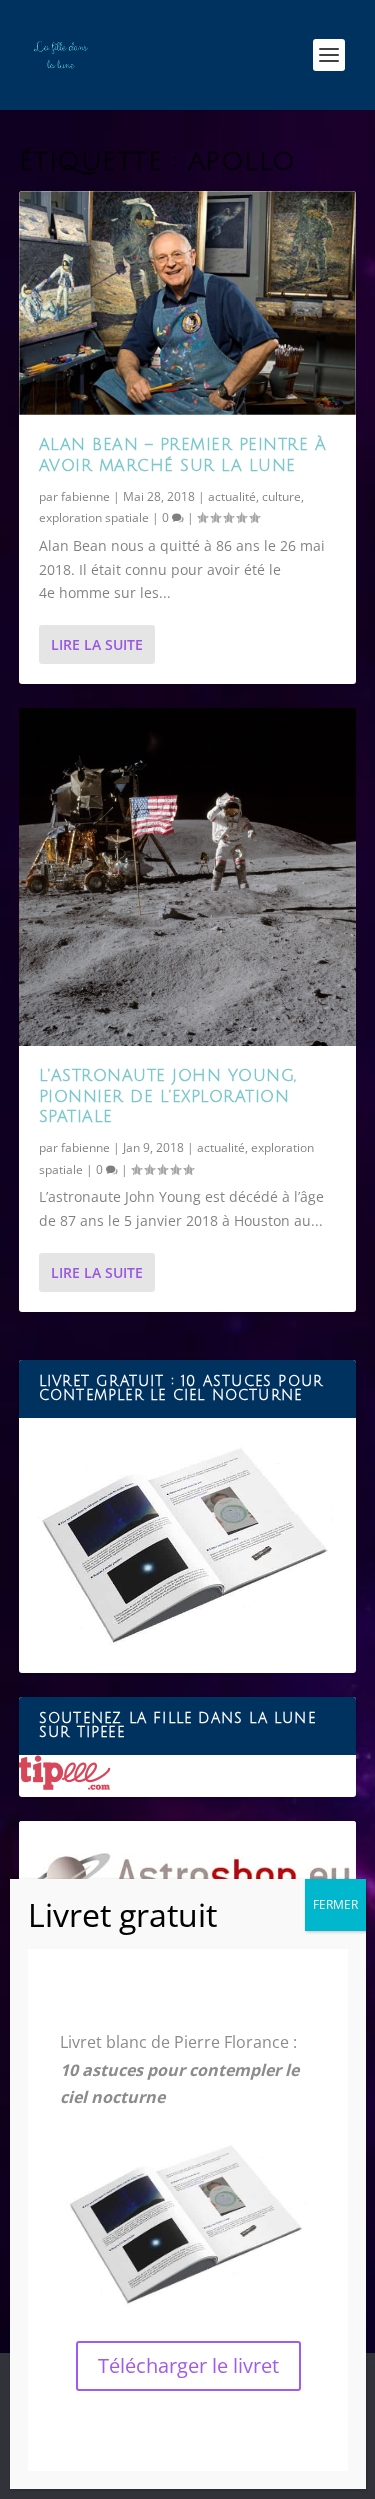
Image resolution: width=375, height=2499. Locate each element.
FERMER (335, 1904)
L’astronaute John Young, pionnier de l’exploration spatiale (168, 1097)
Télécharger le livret (188, 2365)
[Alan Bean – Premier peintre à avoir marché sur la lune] (188, 303)
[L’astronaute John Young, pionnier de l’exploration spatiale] (188, 877)
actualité (232, 496)
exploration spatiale (94, 517)
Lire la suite (97, 644)
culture (281, 496)
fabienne (85, 496)
